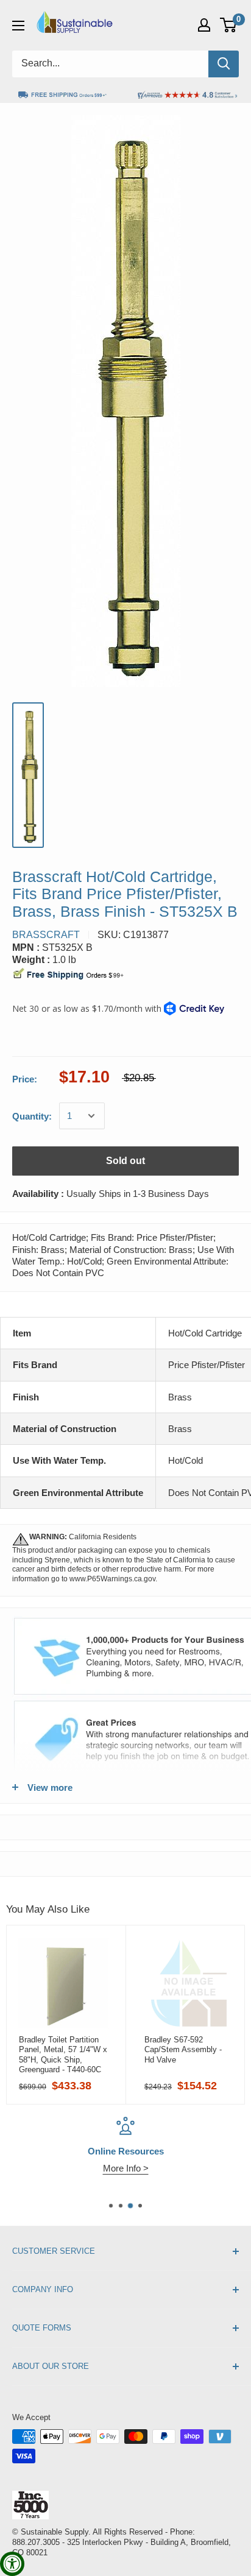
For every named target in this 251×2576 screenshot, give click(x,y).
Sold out (125, 1161)
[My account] (204, 25)
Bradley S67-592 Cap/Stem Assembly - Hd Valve (183, 2050)
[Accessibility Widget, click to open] (12, 2564)
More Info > (126, 2168)
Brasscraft (46, 935)
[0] (229, 25)
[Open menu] (18, 26)
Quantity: (32, 1116)
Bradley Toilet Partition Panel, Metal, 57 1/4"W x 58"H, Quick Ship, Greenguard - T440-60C (63, 2055)
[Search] (224, 64)
